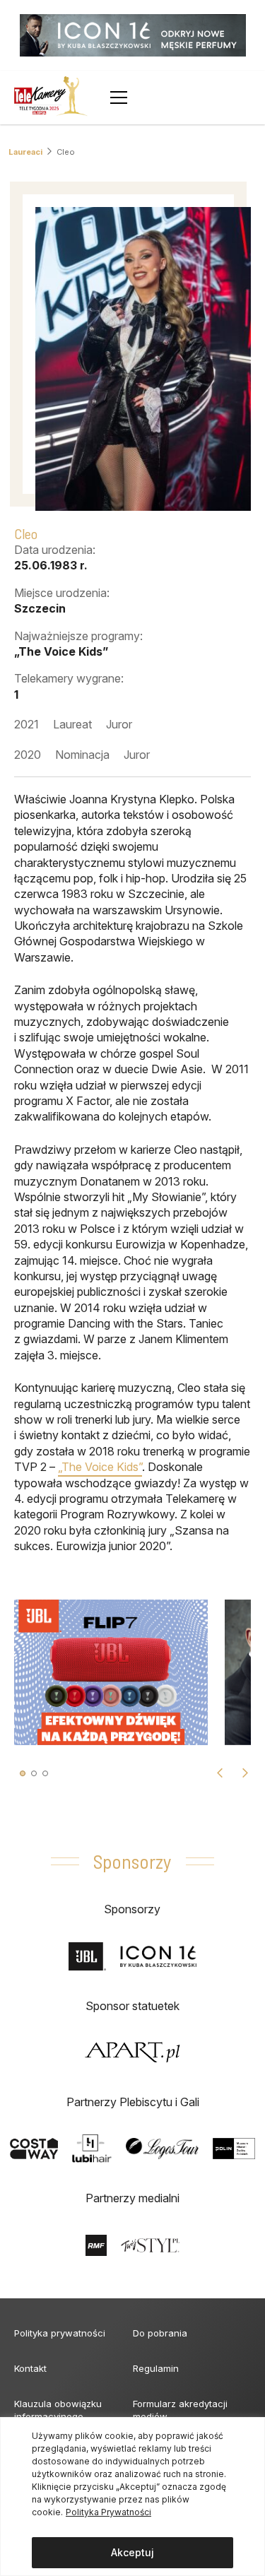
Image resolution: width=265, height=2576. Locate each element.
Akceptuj (132, 2552)
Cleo (66, 152)
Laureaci (25, 152)
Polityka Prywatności (108, 2512)
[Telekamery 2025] (51, 98)
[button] (23, 1773)
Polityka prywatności (60, 2333)
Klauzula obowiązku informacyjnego (58, 2410)
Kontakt (30, 2368)
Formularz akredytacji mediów (180, 2410)
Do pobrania (160, 2333)
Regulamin (156, 2368)
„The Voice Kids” (100, 1467)
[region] (132, 2497)
